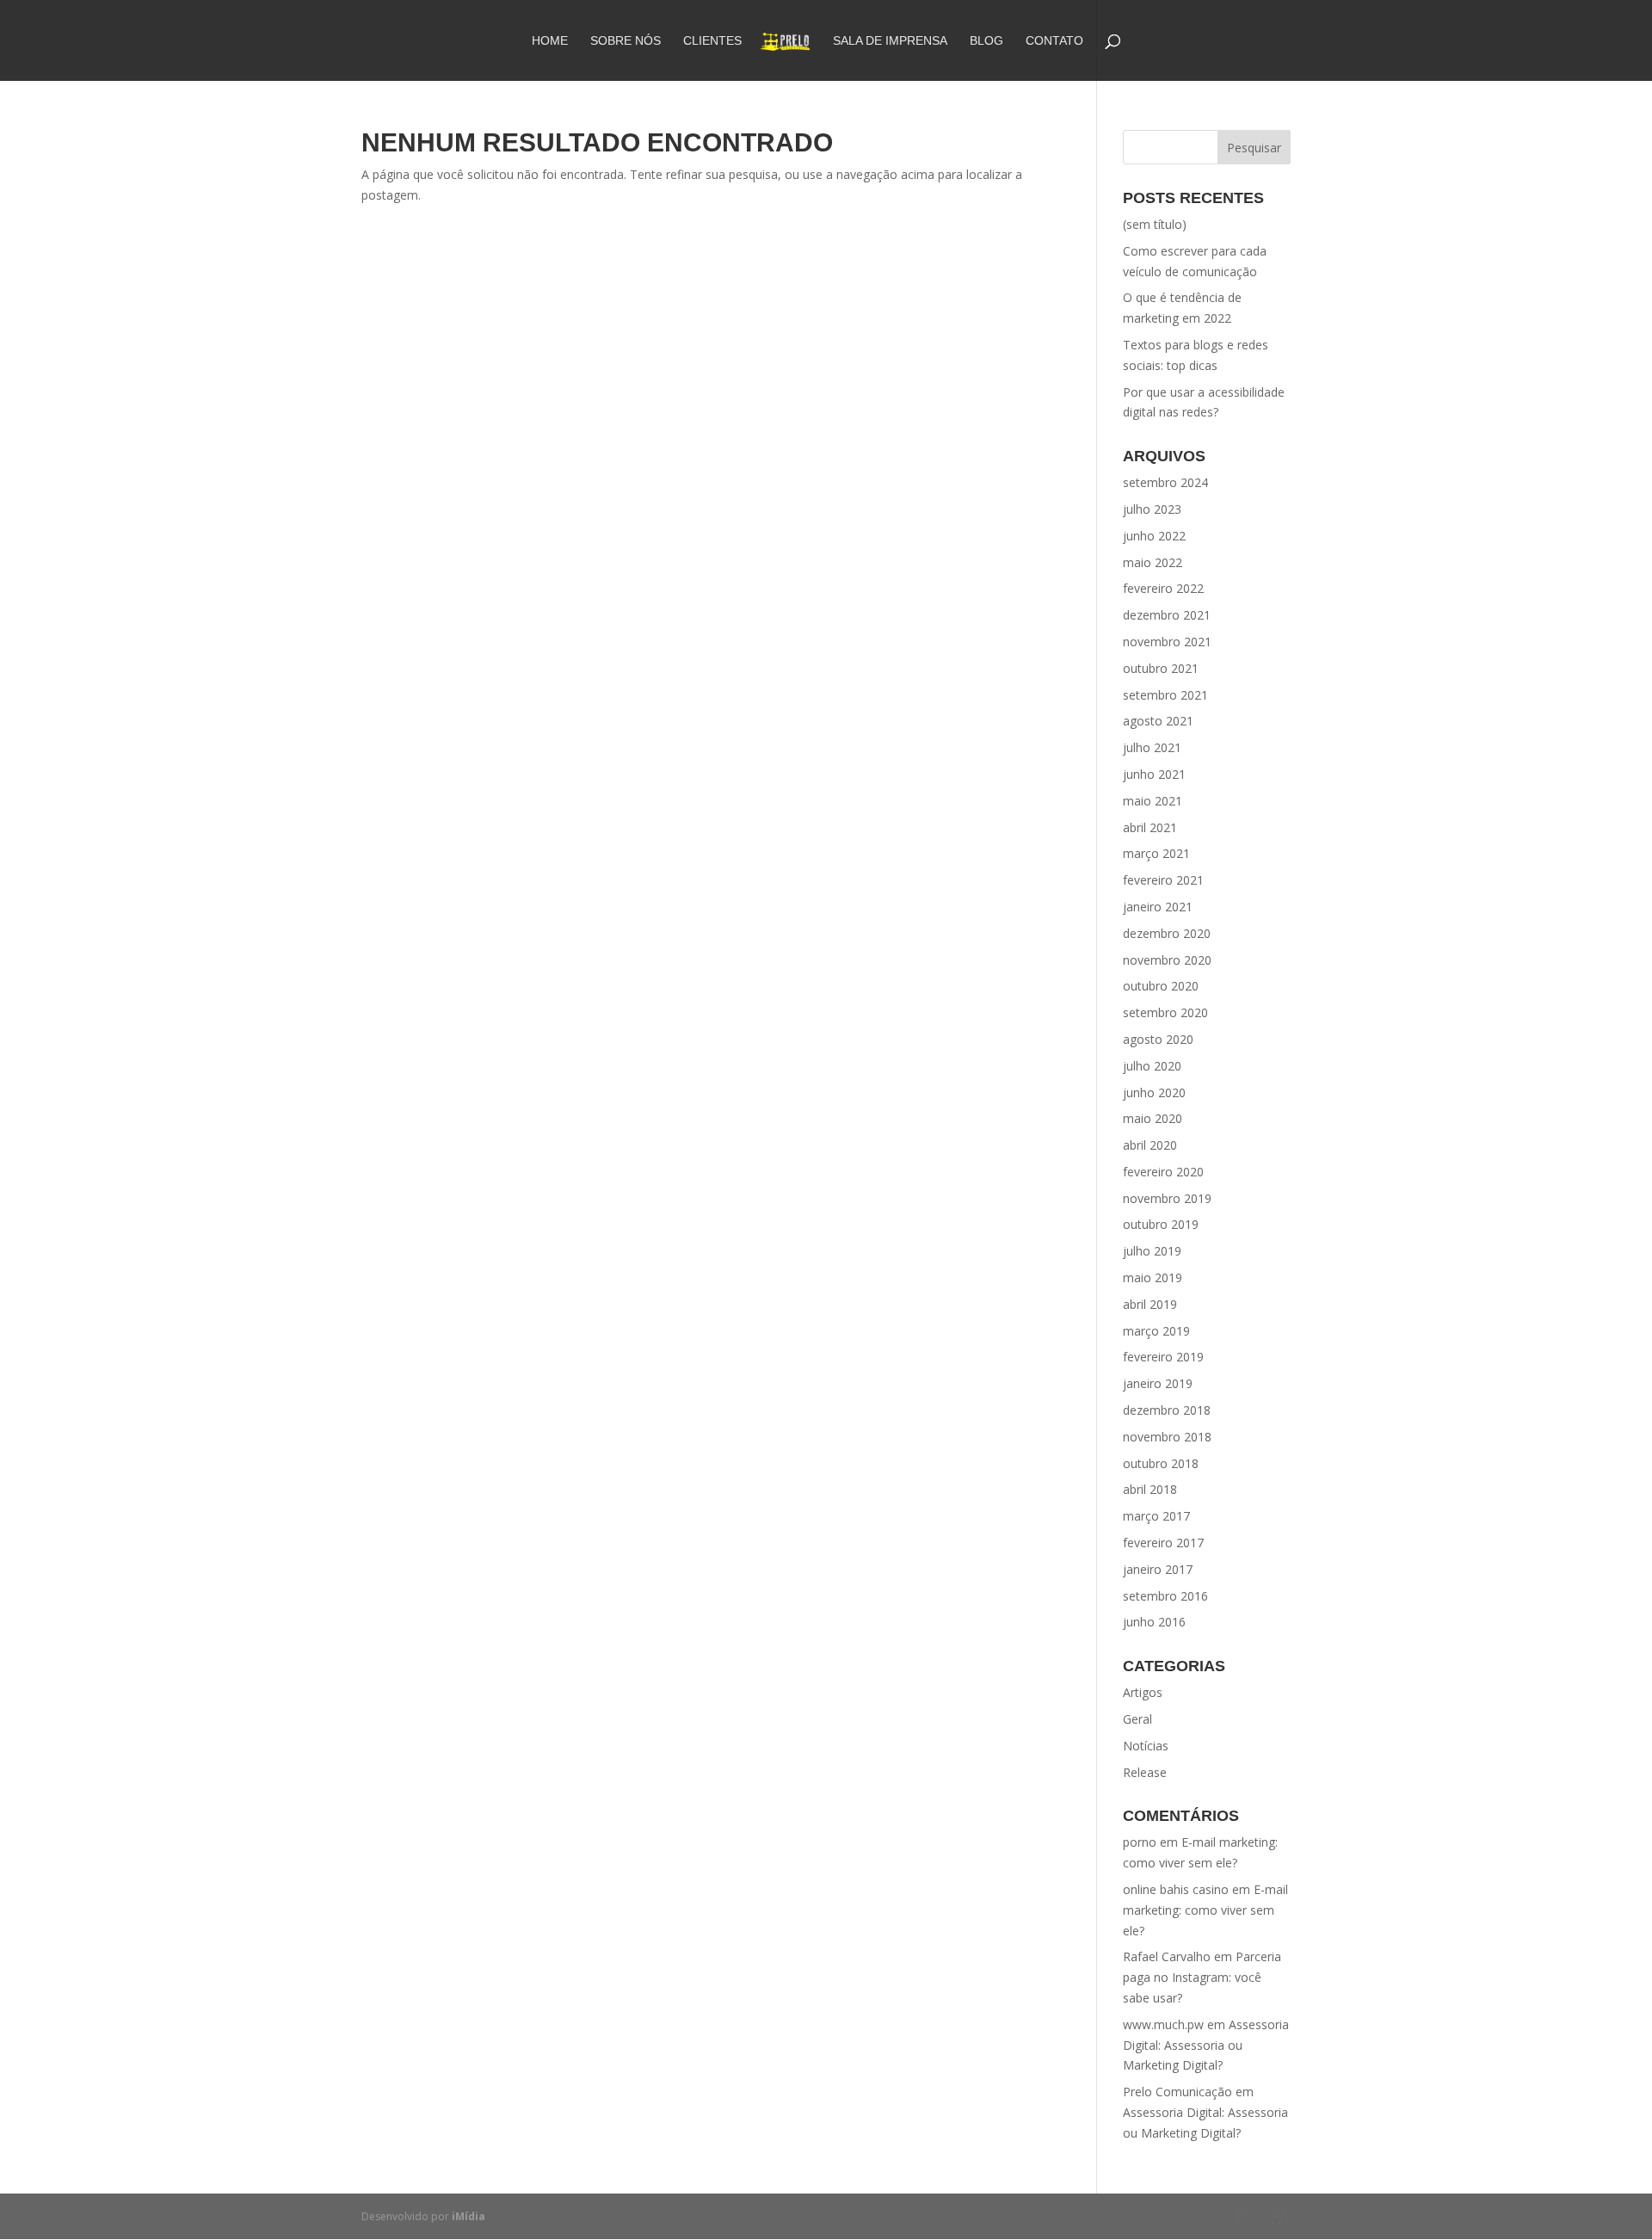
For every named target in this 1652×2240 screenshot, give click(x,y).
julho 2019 (1152, 1251)
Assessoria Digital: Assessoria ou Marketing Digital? (1206, 2045)
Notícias (1146, 1746)
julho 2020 (1152, 1066)
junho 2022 (1154, 536)
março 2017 (1156, 1516)
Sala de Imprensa (890, 41)
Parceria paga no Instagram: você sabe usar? (1202, 1977)
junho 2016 (1154, 1622)
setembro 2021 (1165, 695)
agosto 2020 (1158, 1039)
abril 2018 (1150, 1489)
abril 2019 (1150, 1304)
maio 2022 (1153, 562)
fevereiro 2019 (1163, 1357)
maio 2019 (1153, 1277)
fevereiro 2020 (1163, 1172)
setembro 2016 (1165, 1596)
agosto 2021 (1158, 721)
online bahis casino (1176, 1889)
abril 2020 (1150, 1145)
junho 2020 (1154, 1092)
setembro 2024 (1165, 482)
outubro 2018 (1161, 1463)
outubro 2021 (1161, 668)
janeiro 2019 (1158, 1383)
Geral (1137, 1719)
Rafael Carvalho (1167, 1956)
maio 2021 (1153, 801)
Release (1145, 1772)
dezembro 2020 (1167, 933)
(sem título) (1155, 224)
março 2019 (1156, 1331)
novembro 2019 (1167, 1198)
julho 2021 (1152, 747)
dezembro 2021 (1167, 615)
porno (1140, 1842)
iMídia (468, 2216)
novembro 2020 (1167, 960)
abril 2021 (1150, 827)
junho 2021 (1154, 774)
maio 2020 (1153, 1118)
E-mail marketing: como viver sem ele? (1205, 1910)
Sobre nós (626, 41)
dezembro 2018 (1167, 1410)
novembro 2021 (1167, 642)
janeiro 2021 (1158, 907)
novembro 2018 (1167, 1437)
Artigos (1143, 1692)
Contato (1054, 41)
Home (550, 41)
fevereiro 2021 (1163, 880)
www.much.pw (1163, 2024)
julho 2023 (1152, 509)
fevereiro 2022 (1163, 588)
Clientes (712, 41)
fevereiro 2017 (1163, 1543)
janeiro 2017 (1158, 1569)
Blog (986, 41)
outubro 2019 (1161, 1224)
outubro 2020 (1161, 986)
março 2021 (1156, 853)
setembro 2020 (1165, 1012)
